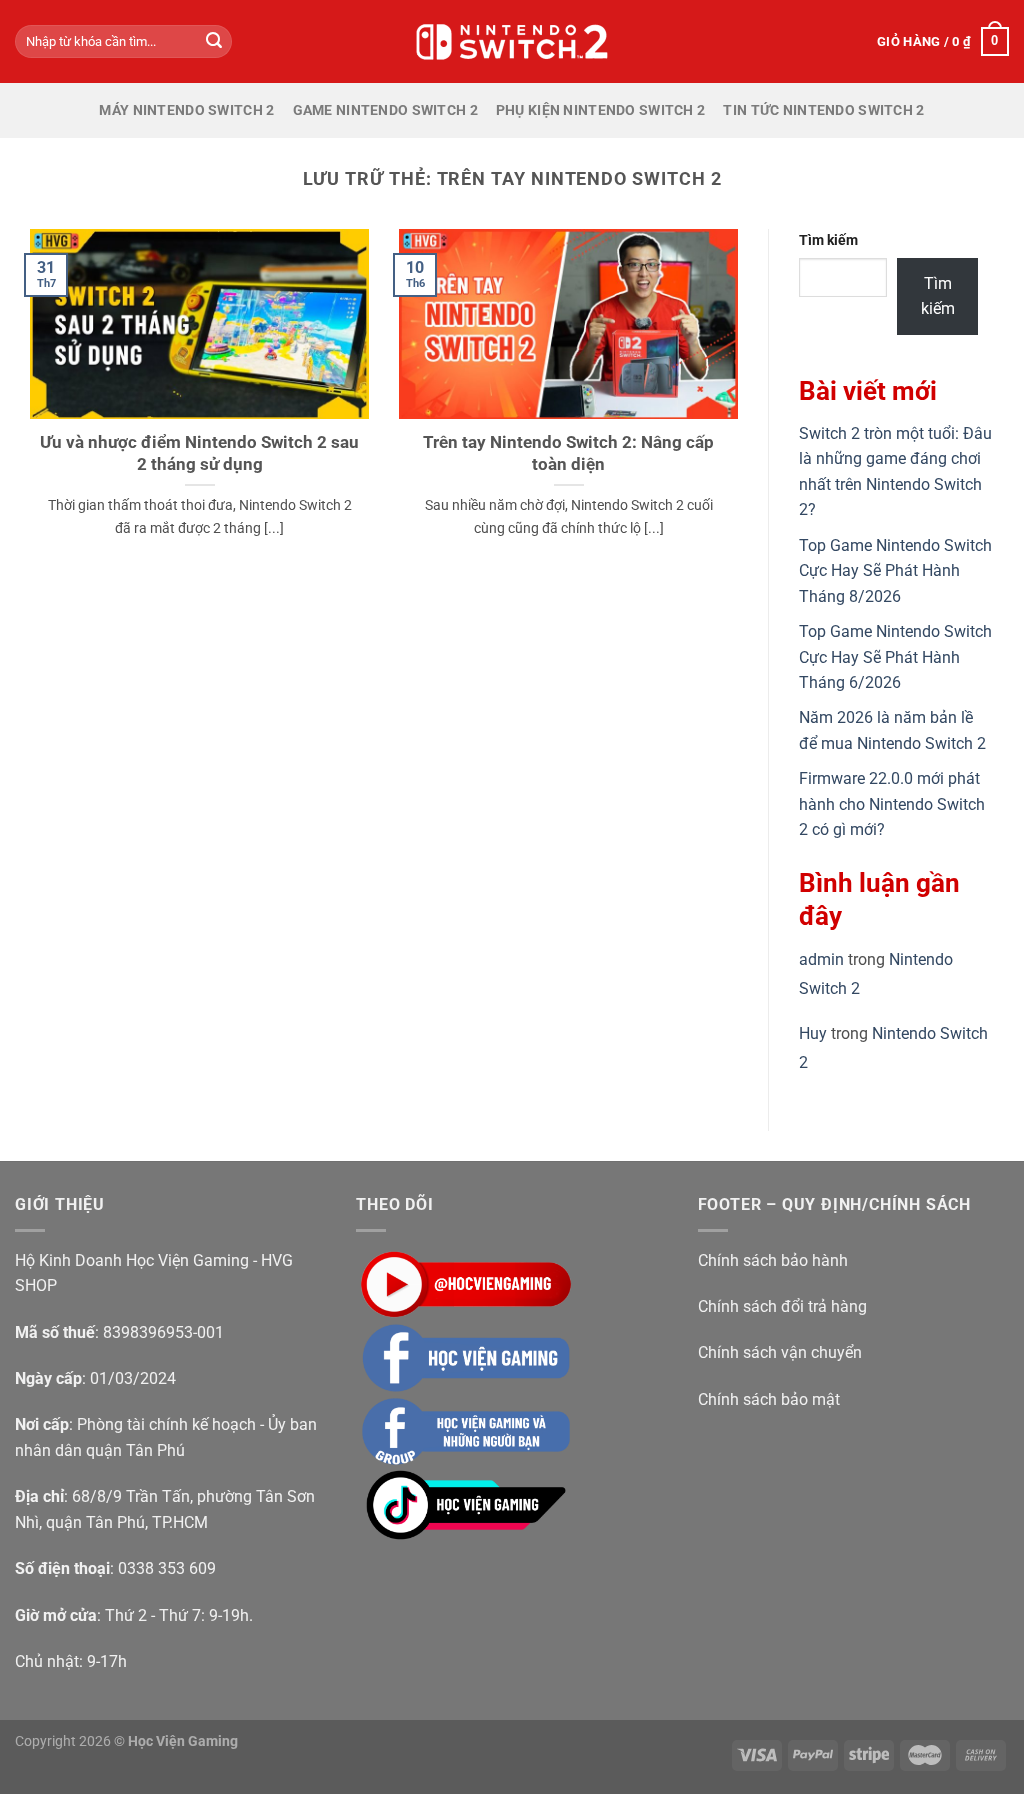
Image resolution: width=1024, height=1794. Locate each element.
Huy (813, 1033)
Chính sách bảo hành (773, 1260)
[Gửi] (214, 42)
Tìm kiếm (828, 240)
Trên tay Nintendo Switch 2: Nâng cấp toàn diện (568, 453)
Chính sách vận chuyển (780, 1352)
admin (821, 959)
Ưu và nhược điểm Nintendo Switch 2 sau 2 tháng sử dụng (199, 453)
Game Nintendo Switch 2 (385, 110)
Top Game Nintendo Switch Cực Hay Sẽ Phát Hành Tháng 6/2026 (895, 657)
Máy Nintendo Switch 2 (186, 110)
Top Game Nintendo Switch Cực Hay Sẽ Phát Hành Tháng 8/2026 (895, 571)
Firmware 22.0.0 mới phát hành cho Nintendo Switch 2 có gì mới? (892, 804)
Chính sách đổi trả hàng (782, 1306)
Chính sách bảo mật (769, 1399)
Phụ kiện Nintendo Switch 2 (601, 110)
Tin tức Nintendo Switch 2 (823, 110)
